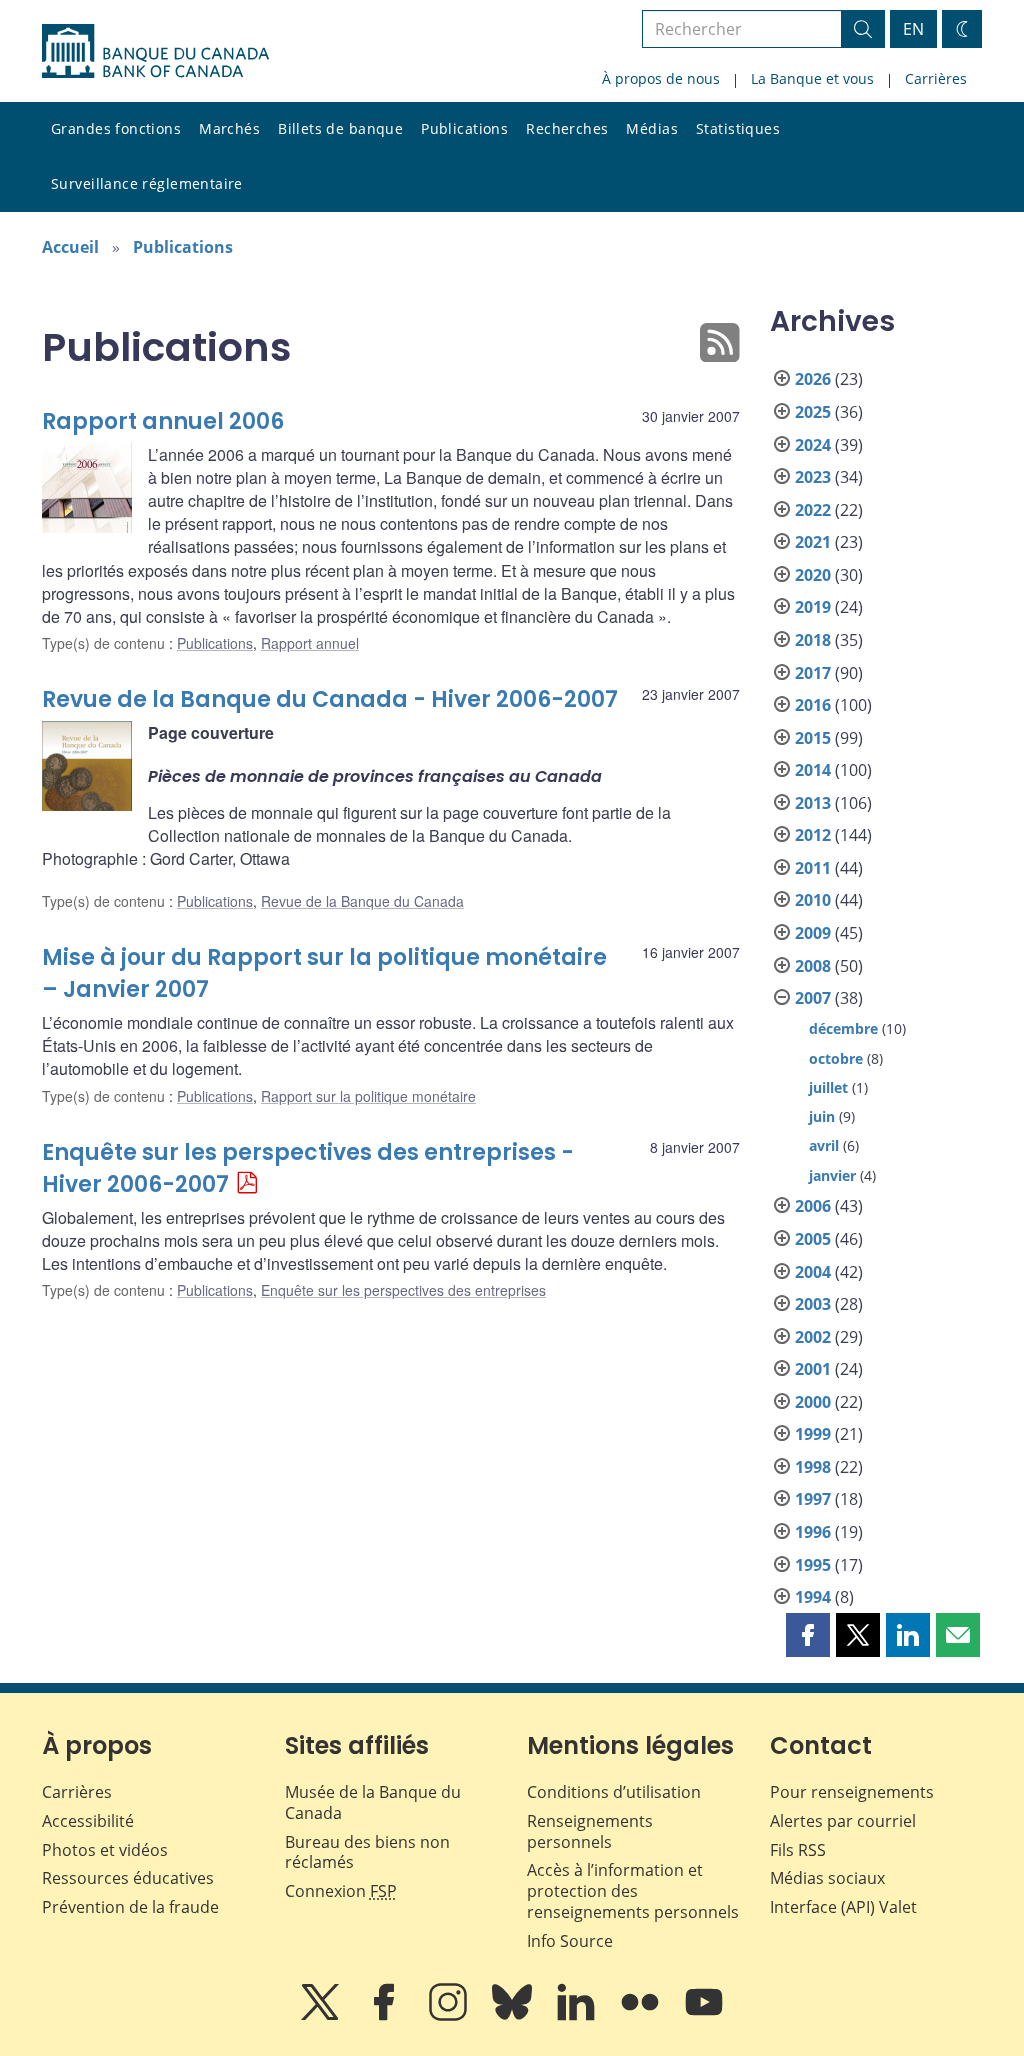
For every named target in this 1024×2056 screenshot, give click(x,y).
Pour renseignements (852, 1792)
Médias (652, 128)
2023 (813, 477)
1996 (813, 1532)
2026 (813, 379)
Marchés (229, 128)
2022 (813, 510)
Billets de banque (340, 128)
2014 (813, 770)
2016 (813, 705)
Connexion (341, 1891)
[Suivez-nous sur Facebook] (386, 2016)
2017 (813, 673)
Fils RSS (798, 1850)
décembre (843, 1028)
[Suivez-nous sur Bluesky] (514, 2016)
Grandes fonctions (116, 128)
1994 (813, 1597)
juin (822, 1116)
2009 (813, 933)
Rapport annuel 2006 (163, 421)
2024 (813, 445)
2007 (813, 998)
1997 (813, 1499)
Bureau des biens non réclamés (367, 1852)
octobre (836, 1058)
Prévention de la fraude (130, 1907)
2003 (813, 1304)
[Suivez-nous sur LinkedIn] (578, 2016)
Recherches (567, 128)
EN (913, 29)
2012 (813, 835)
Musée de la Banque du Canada (373, 1802)
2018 (813, 640)
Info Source (570, 1941)
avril (824, 1145)
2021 (813, 542)
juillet (828, 1087)
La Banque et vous (812, 78)
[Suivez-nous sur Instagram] (450, 2016)
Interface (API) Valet (843, 1907)
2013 (813, 803)
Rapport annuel (310, 643)
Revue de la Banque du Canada (362, 901)
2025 (813, 412)
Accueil (70, 247)
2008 (813, 966)
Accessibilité (88, 1821)
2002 (813, 1337)
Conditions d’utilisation (614, 1792)
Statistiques (738, 128)
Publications (464, 128)
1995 (813, 1565)
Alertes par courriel (843, 1821)
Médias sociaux (827, 1878)
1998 (813, 1467)
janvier (832, 1175)
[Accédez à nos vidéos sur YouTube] (704, 2016)
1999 (813, 1434)
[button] (808, 1635)
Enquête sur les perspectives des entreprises (403, 1290)
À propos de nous (661, 78)
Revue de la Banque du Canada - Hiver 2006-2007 (330, 699)
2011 (813, 868)
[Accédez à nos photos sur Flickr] (642, 2016)
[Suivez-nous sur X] (322, 2016)
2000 (813, 1402)
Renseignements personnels (590, 1831)
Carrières (936, 78)
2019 (813, 607)
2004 (813, 1272)
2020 (813, 575)
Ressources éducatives (128, 1878)
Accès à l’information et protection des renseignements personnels (633, 1891)
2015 (813, 738)
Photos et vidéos (105, 1850)
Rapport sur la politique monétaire (368, 1096)
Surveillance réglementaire (147, 183)
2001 (813, 1369)
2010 (813, 900)
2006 (813, 1206)
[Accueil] (155, 51)
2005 (813, 1239)
